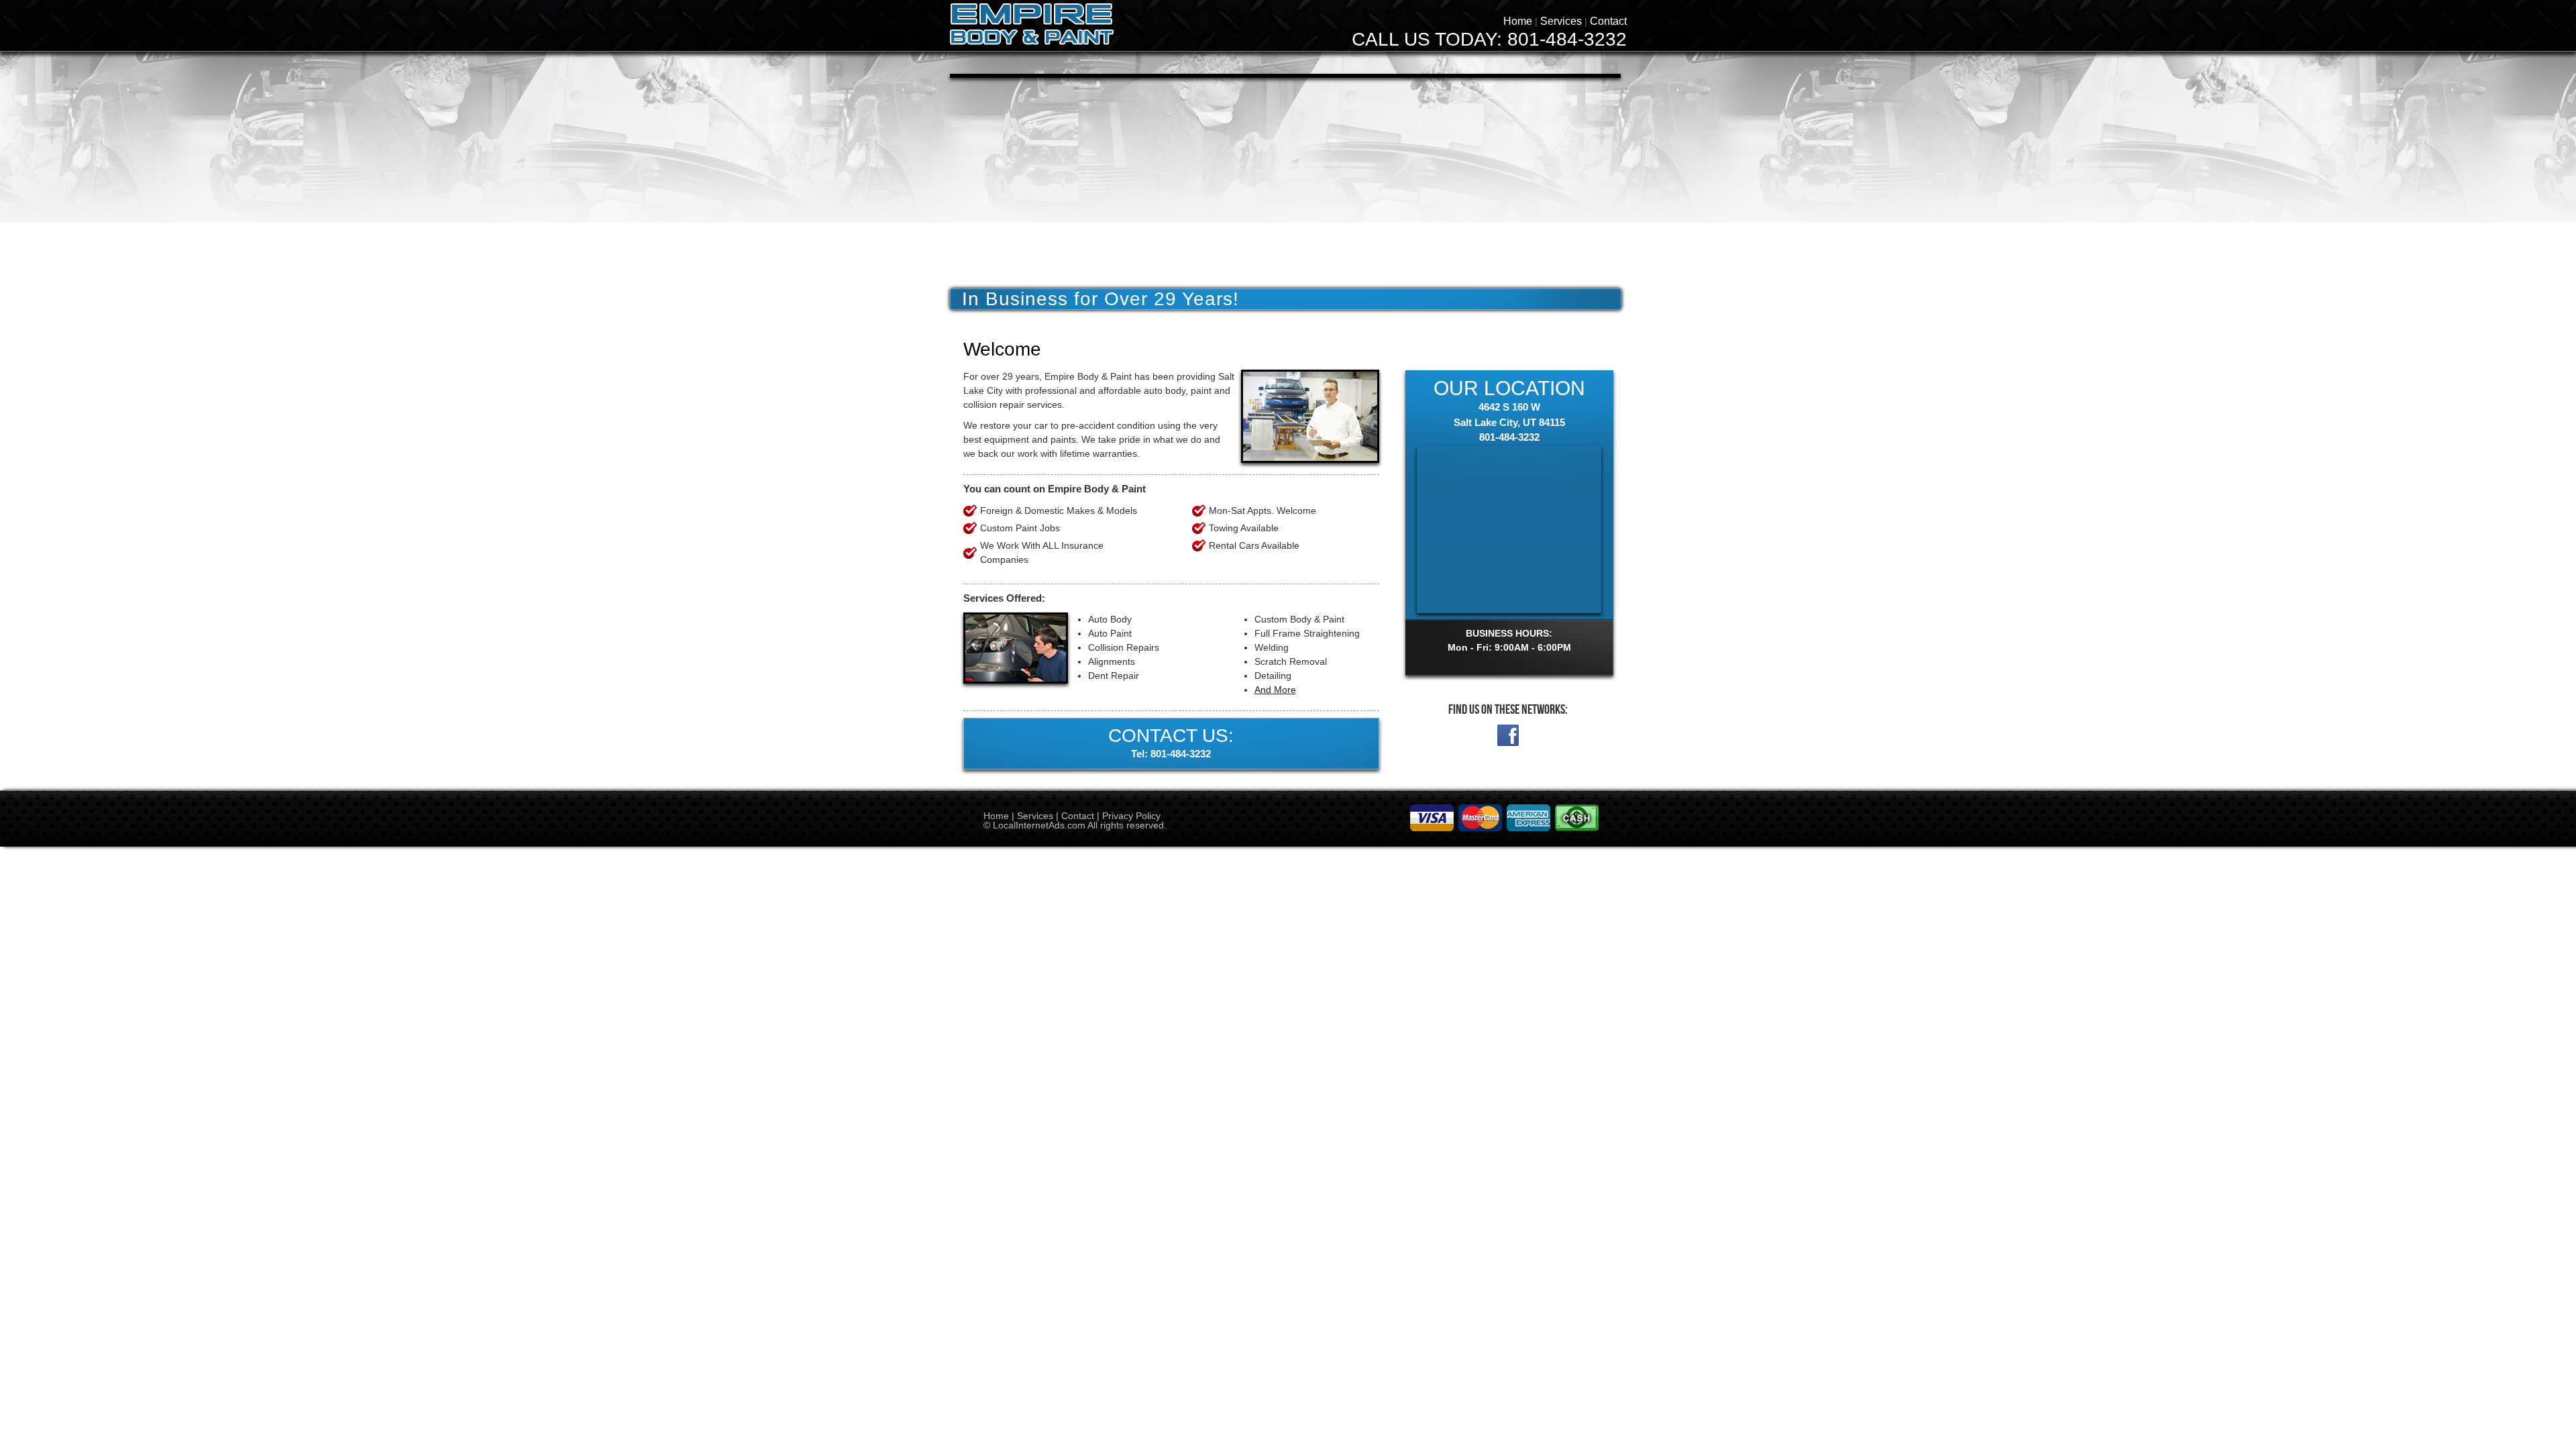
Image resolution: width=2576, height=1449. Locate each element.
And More (1275, 690)
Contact (1608, 21)
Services (1561, 21)
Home (1518, 21)
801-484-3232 (1181, 754)
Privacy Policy (1131, 816)
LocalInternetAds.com (1039, 825)
